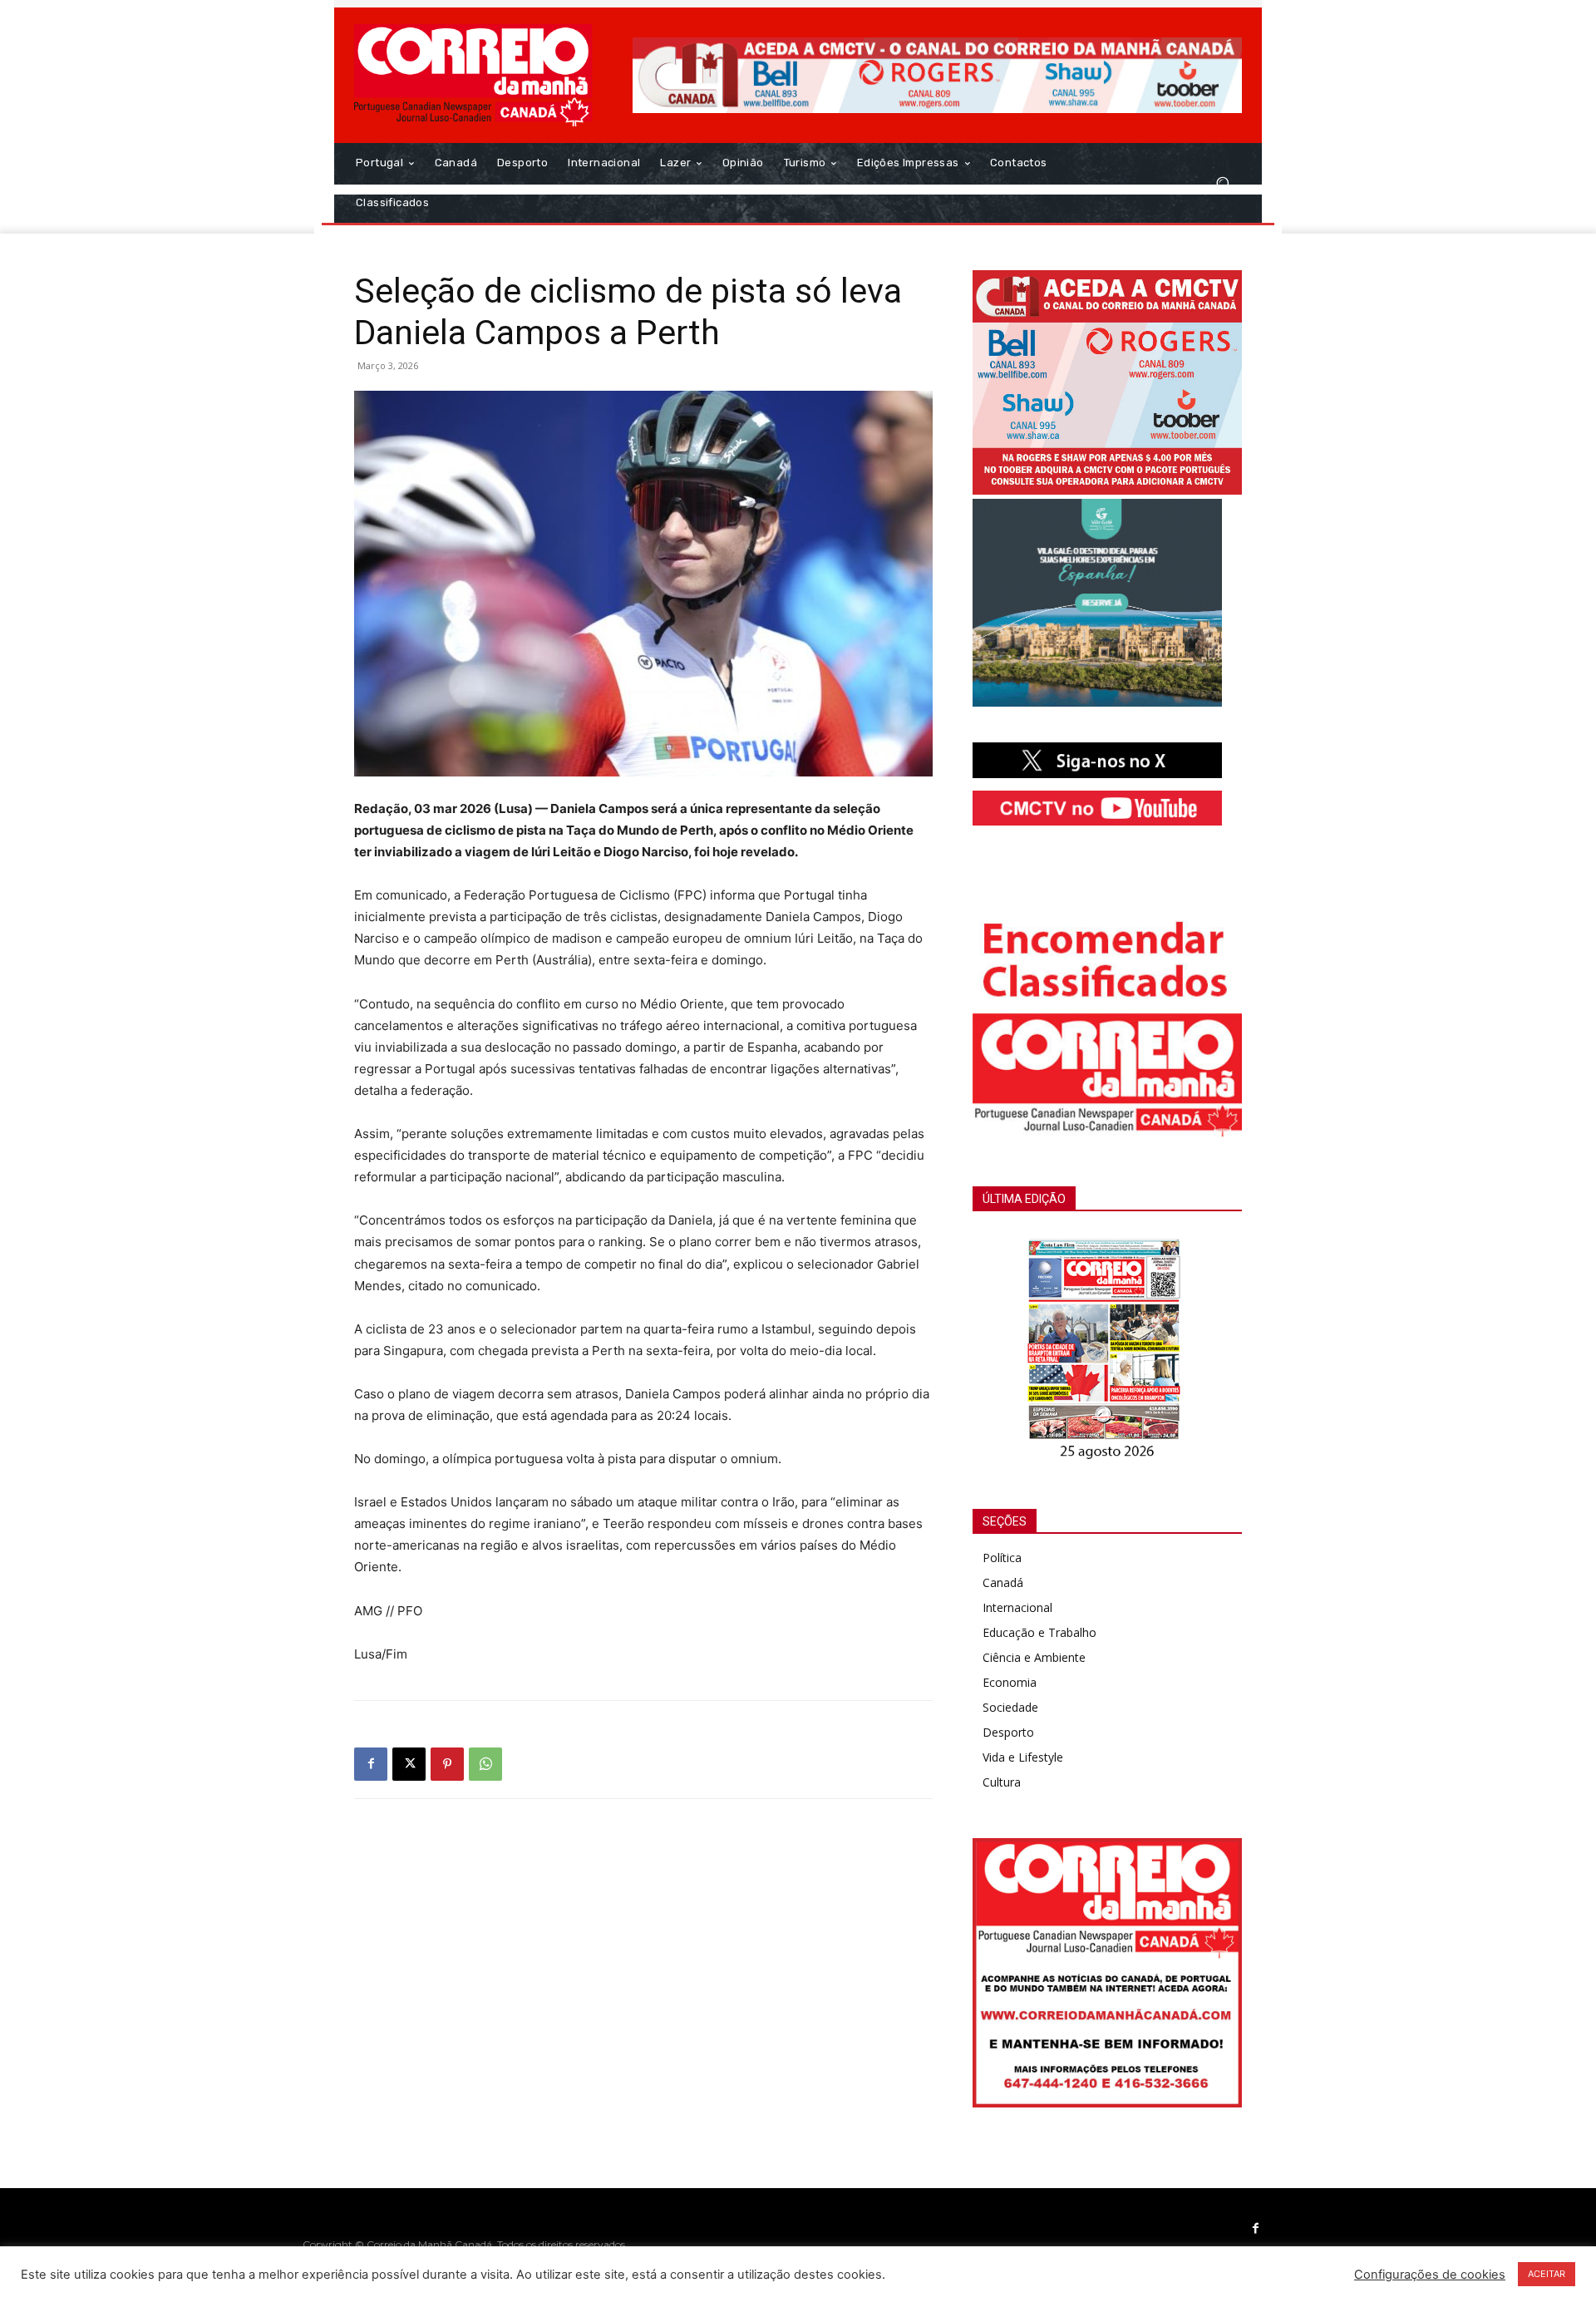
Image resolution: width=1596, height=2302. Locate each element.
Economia (1010, 1682)
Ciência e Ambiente (1034, 1657)
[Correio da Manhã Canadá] (473, 75)
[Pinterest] (447, 1764)
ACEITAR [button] (1547, 2274)
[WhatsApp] (485, 1764)
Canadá (1003, 1582)
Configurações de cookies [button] (1430, 2275)
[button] (1222, 183)
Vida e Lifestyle (1023, 1757)
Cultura (1002, 1782)
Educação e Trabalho (1039, 1632)
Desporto (1008, 1732)
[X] (409, 1764)
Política (1002, 1558)
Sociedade (1010, 1707)
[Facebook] (371, 1764)
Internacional (1017, 1607)
